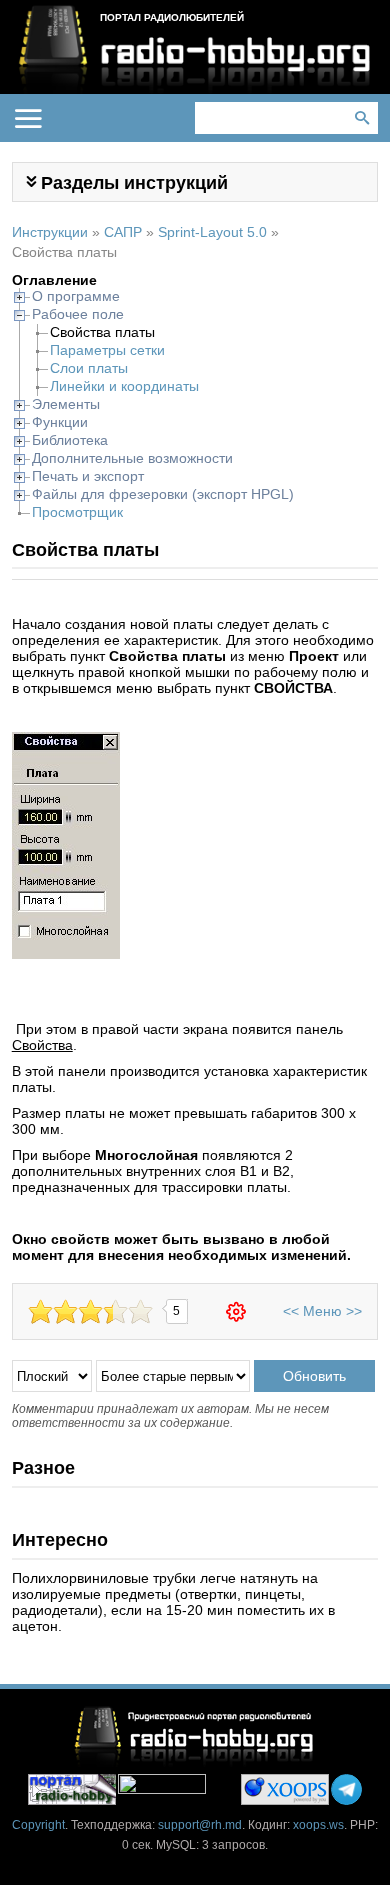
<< (291, 1311)
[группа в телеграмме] (346, 1789)
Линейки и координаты (124, 386)
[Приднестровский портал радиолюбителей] (72, 1789)
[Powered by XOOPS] (285, 1789)
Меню (322, 1311)
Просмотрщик (77, 512)
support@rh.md (200, 1825)
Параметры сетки (107, 350)
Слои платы (89, 368)
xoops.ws (318, 1825)
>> (354, 1311)
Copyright (38, 1825)
